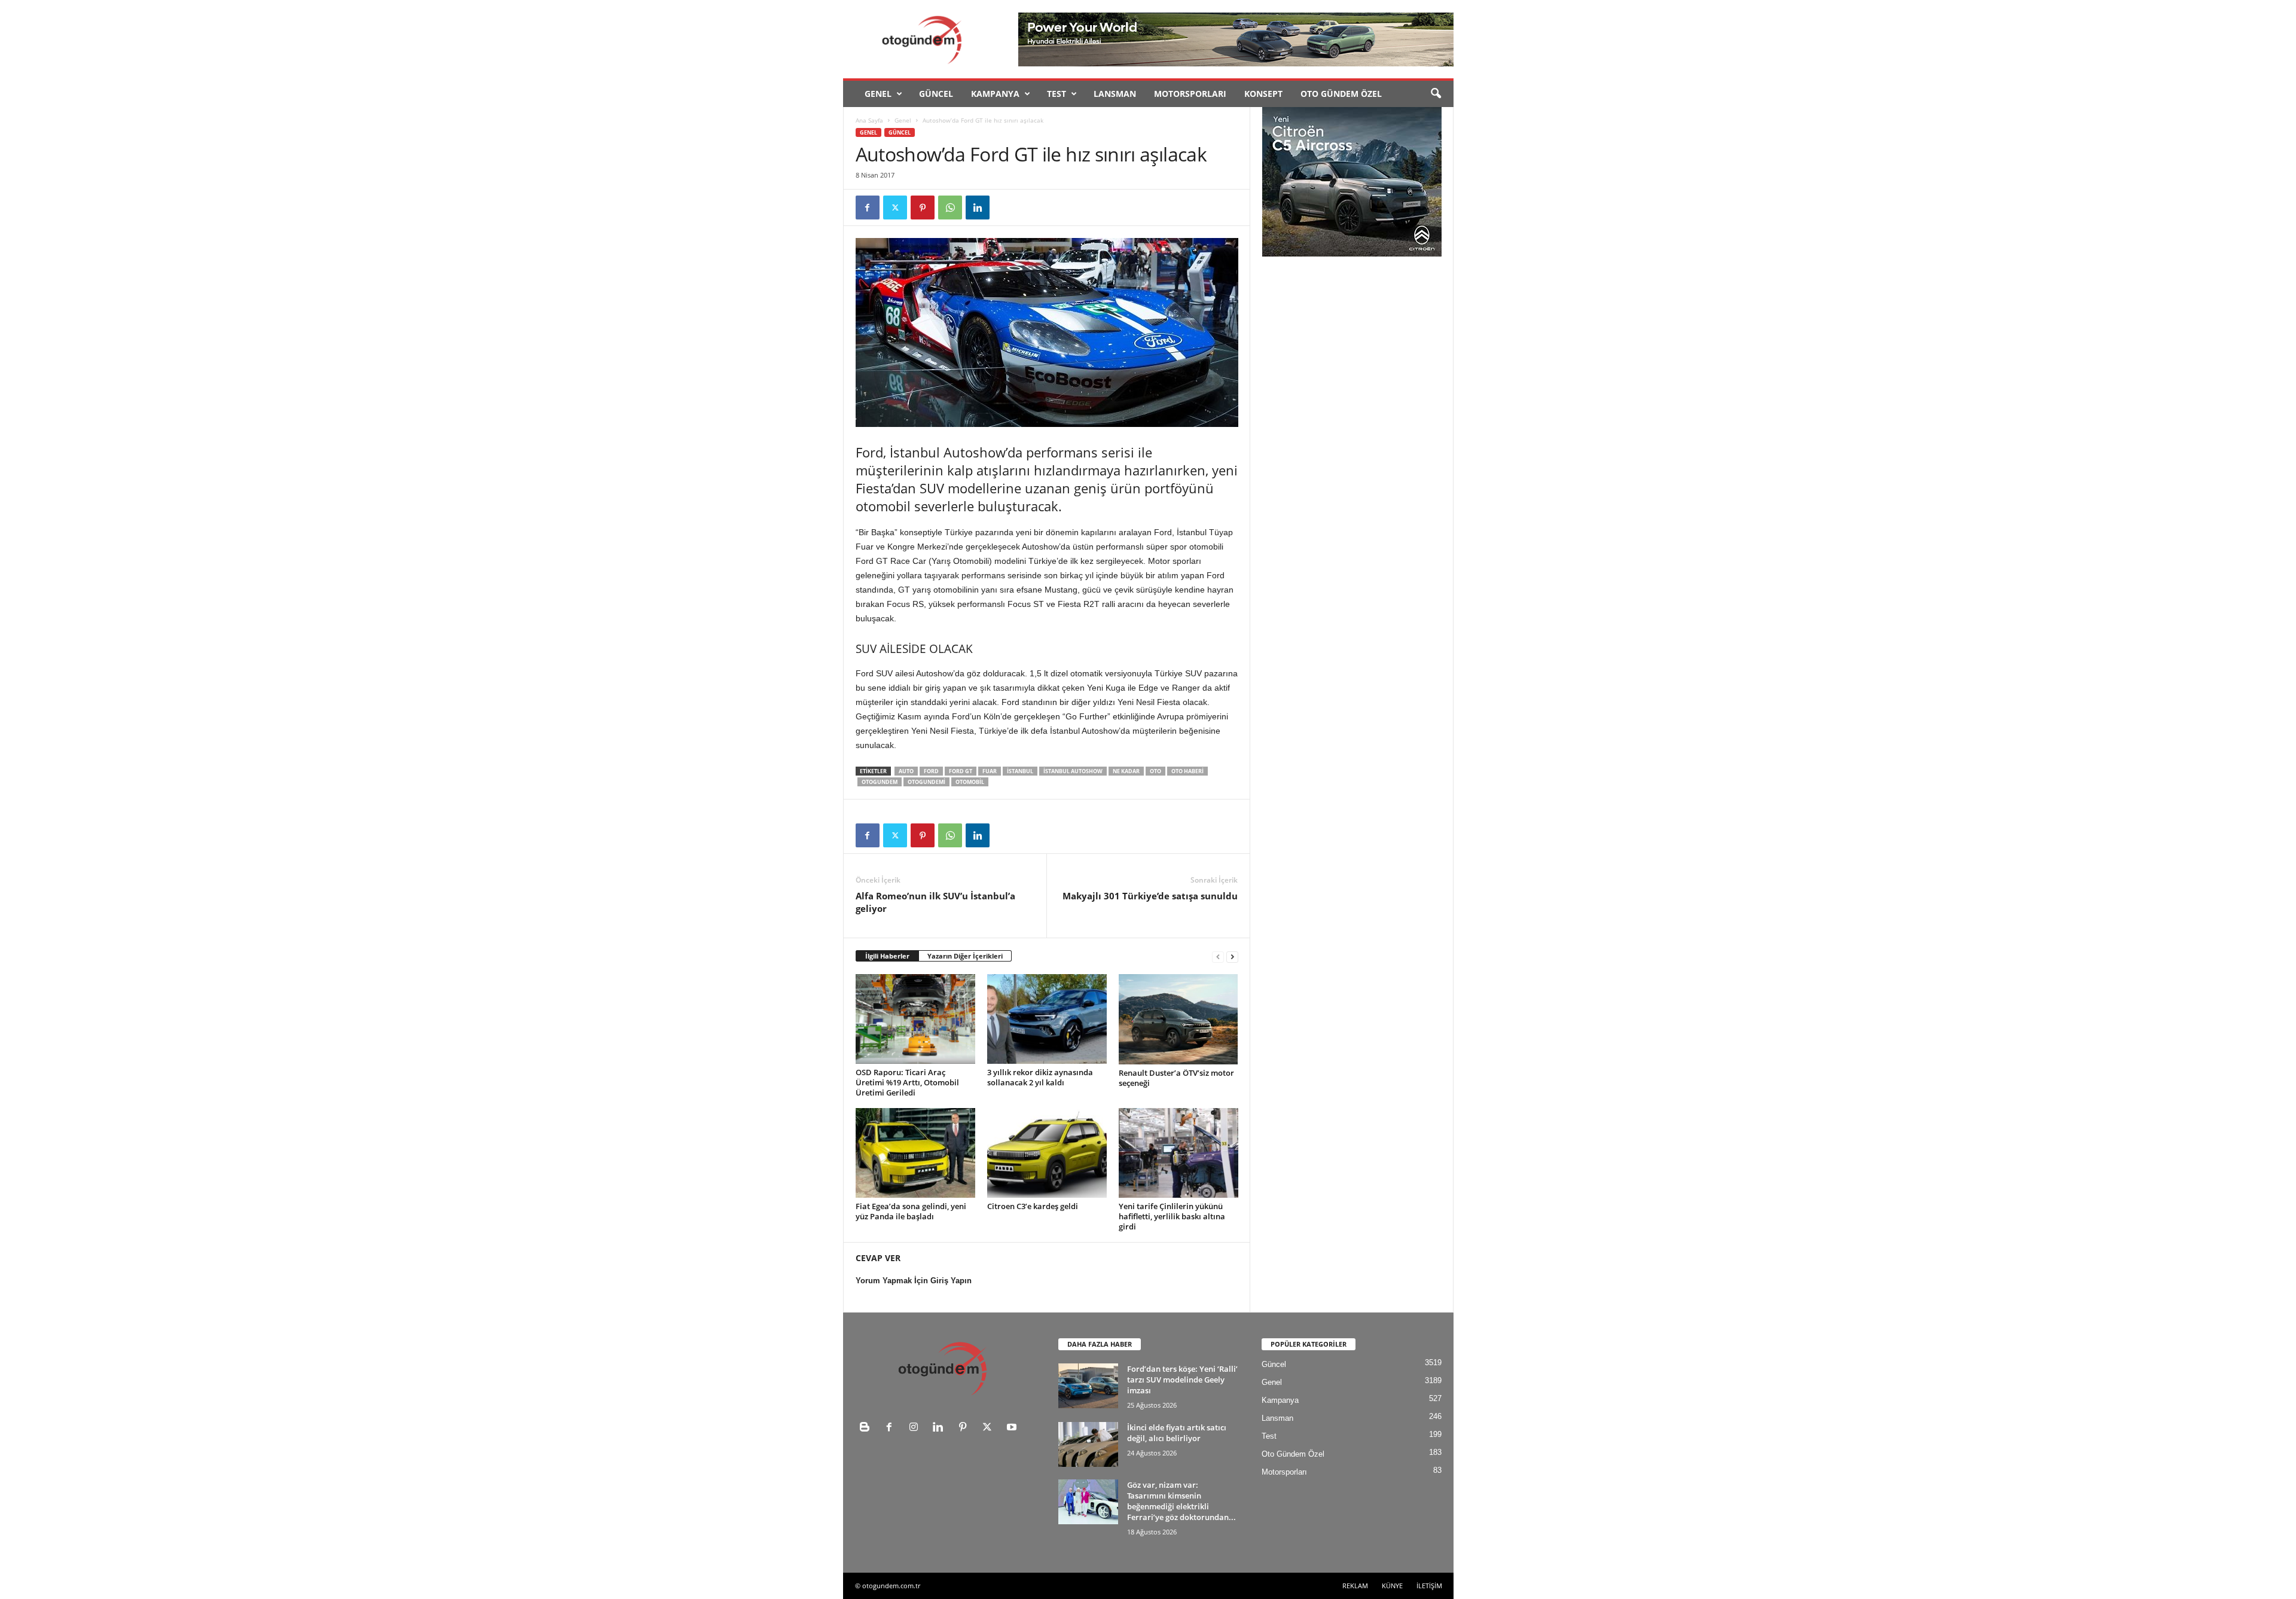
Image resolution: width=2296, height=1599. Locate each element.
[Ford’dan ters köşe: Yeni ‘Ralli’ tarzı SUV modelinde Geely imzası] (1088, 1386)
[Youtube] (1013, 1428)
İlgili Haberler (887, 956)
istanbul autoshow (1073, 771)
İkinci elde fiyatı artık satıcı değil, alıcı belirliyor (1177, 1433)
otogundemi (926, 782)
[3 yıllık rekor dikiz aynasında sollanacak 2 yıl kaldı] (1047, 1019)
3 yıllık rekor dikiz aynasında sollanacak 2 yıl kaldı (1040, 1077)
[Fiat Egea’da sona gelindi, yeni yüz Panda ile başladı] (915, 1153)
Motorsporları (1190, 94)
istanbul (1020, 771)
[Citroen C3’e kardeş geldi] (1047, 1153)
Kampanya (995, 94)
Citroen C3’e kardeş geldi (1033, 1206)
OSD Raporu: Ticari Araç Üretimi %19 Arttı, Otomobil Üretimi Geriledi (907, 1082)
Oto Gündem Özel (1341, 94)
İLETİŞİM (1429, 1586)
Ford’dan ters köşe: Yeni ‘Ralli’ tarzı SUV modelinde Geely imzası (1182, 1380)
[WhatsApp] (950, 207)
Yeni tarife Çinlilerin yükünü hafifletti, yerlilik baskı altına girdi (1172, 1216)
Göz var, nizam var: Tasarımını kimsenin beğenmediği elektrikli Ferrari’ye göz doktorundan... (1181, 1501)
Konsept (1263, 94)
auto (906, 771)
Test (1057, 94)
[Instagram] (916, 1428)
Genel (878, 94)
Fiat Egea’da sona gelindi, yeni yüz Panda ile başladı (911, 1211)
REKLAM (1355, 1586)
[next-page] (1232, 956)
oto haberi (1187, 771)
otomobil (970, 782)
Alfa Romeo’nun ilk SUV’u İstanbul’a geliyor (935, 902)
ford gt (961, 771)
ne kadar (1126, 771)
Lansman (1115, 94)
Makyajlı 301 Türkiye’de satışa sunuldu (1150, 896)
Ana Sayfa (869, 120)
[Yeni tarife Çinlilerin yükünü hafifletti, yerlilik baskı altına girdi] (1178, 1153)
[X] (895, 207)
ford (931, 771)
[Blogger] (867, 1428)
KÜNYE (1392, 1586)
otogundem (880, 782)
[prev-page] (1218, 956)
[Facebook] (868, 207)
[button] (1436, 94)
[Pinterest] (923, 207)
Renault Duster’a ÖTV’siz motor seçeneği (1176, 1078)
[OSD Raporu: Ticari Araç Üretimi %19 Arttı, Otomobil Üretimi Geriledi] (915, 1019)
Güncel (936, 94)
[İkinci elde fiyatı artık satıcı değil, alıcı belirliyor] (1088, 1444)
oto (1155, 771)
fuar (990, 771)
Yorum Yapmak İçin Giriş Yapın (914, 1281)
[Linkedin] (978, 207)
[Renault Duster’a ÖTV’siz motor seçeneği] (1178, 1019)
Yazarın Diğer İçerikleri (965, 956)
